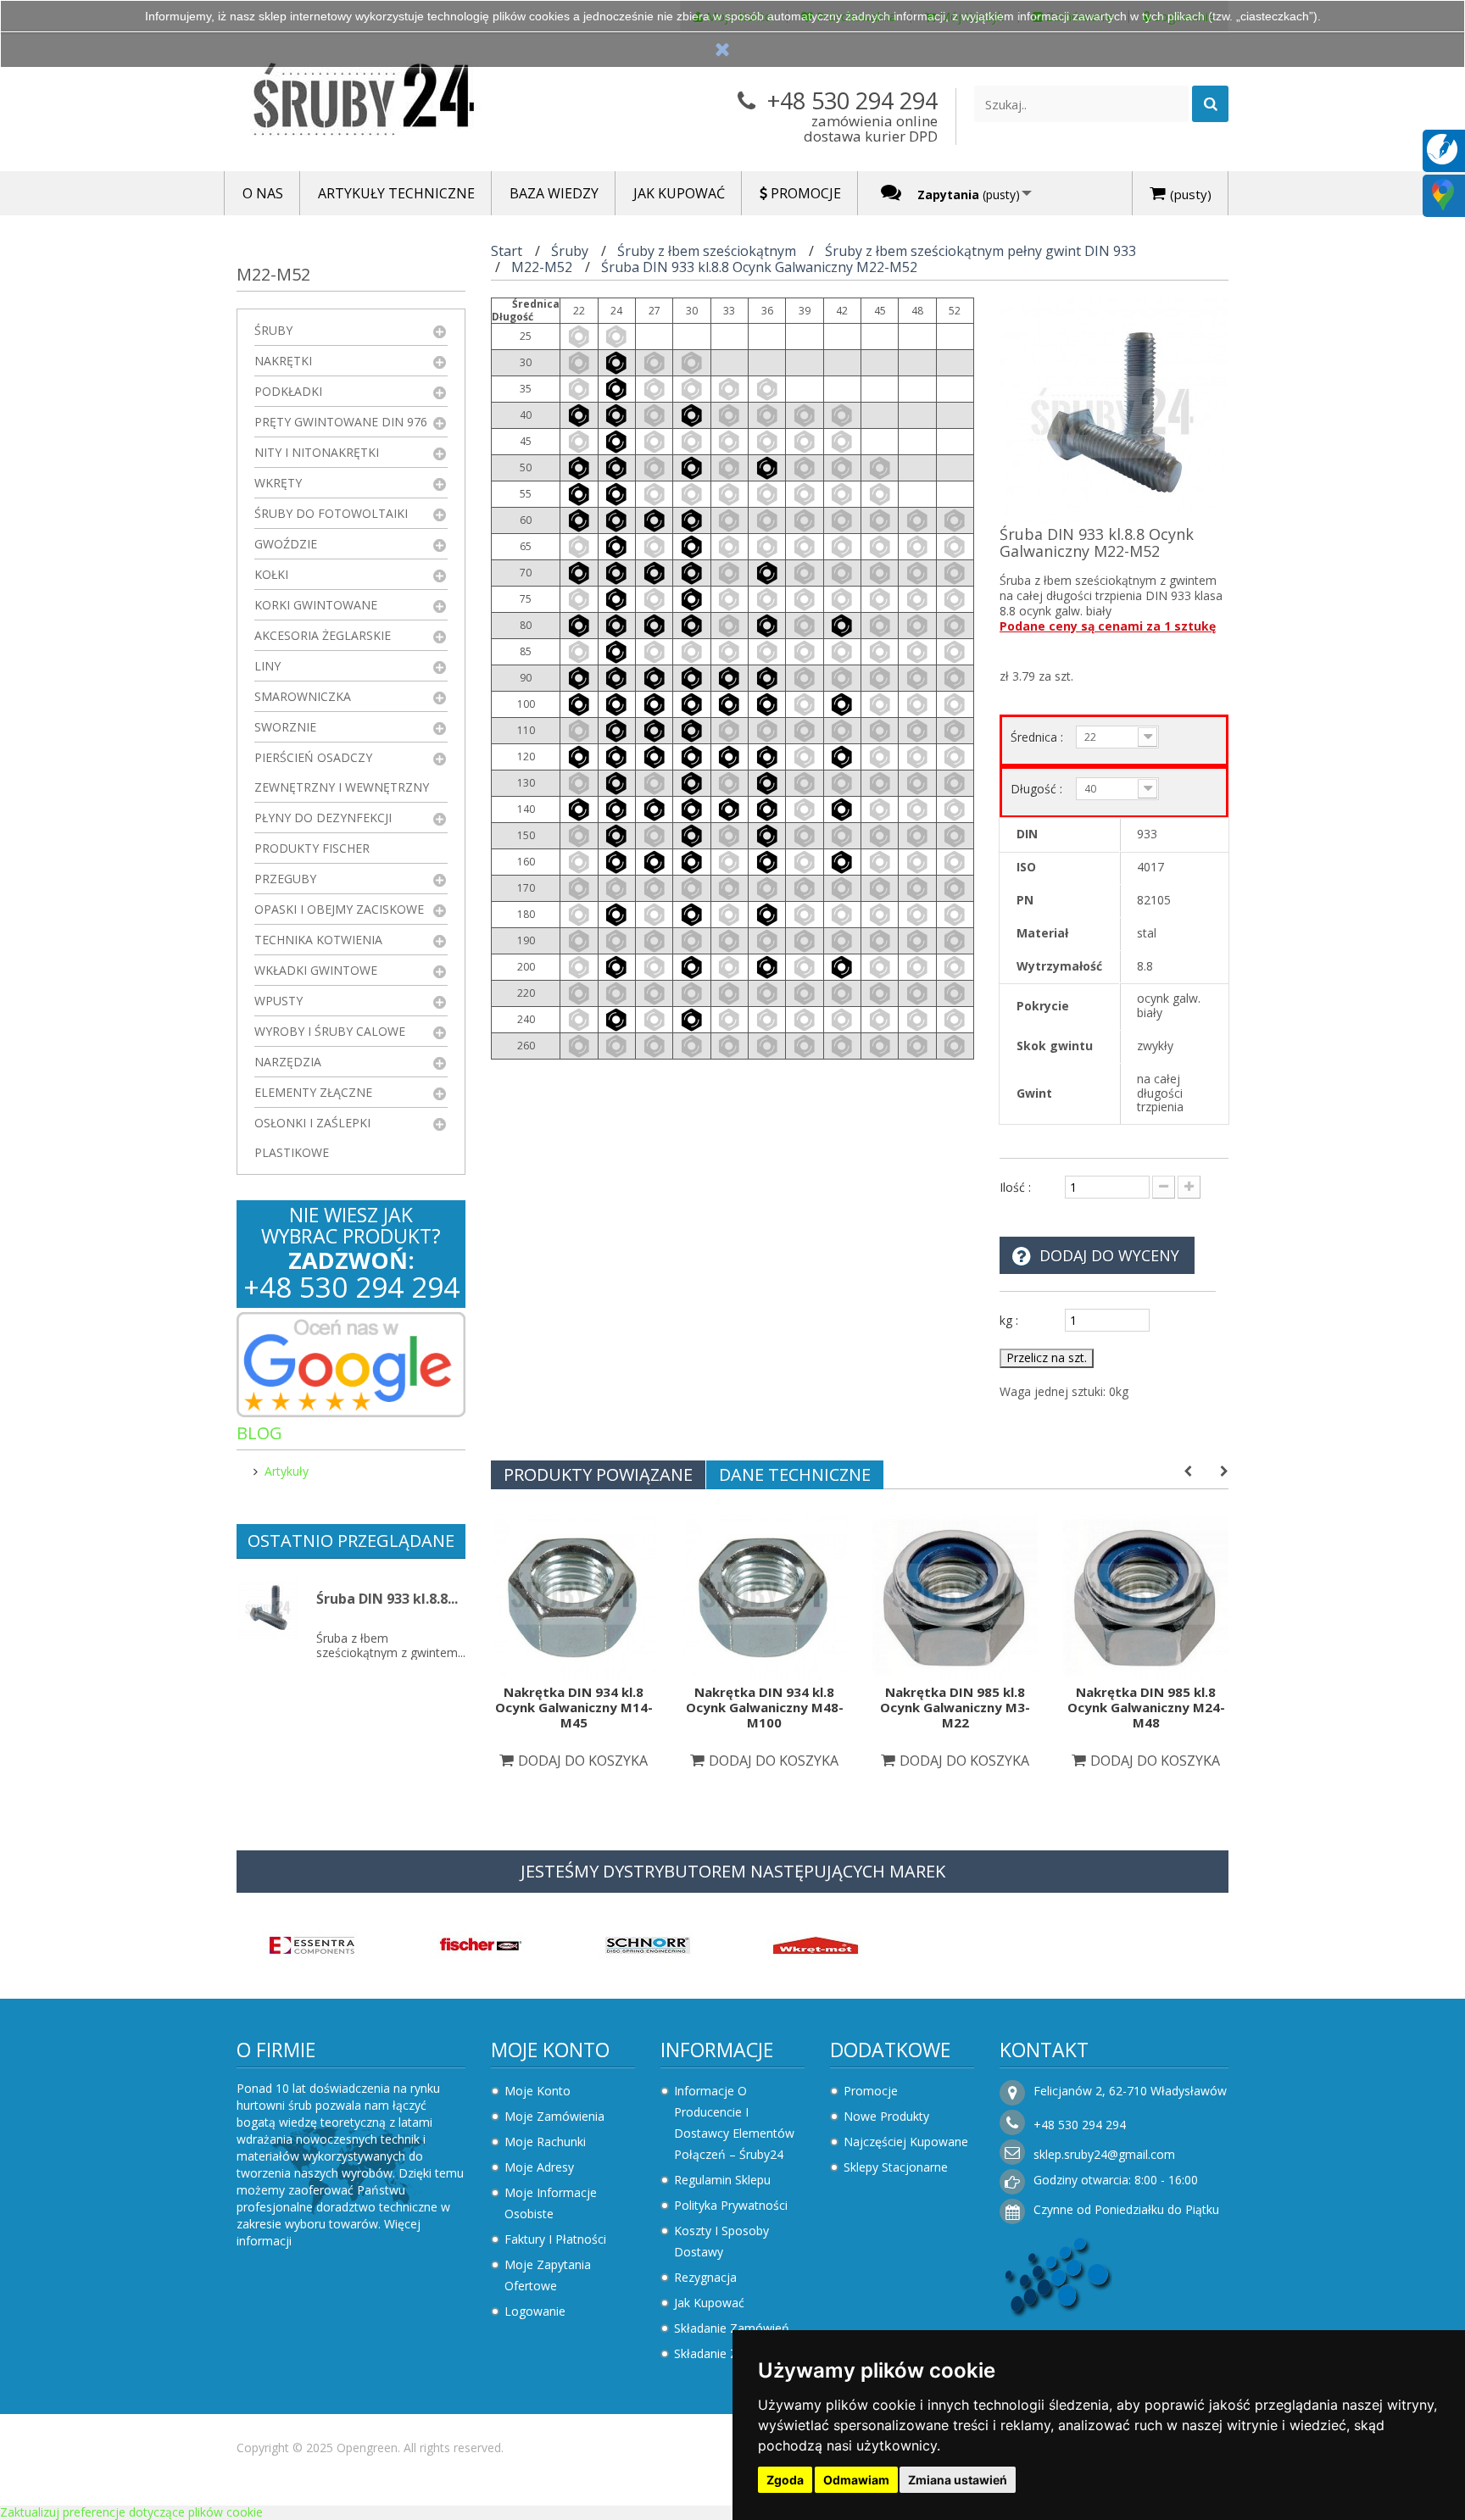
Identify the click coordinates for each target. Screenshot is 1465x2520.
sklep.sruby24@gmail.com (1104, 2154)
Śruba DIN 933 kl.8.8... (387, 1599)
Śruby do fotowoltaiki (331, 513)
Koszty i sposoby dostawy (721, 2241)
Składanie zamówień (732, 2328)
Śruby (273, 330)
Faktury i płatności (555, 2239)
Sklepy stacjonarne (896, 2167)
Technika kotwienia (318, 940)
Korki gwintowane (316, 605)
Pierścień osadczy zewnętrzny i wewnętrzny (342, 772)
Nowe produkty (886, 2116)
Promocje (871, 2091)
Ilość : (1015, 1187)
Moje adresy (539, 2167)
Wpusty (279, 1001)
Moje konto (550, 2050)
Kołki (271, 574)
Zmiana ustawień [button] (958, 2480)
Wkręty (278, 483)
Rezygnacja (705, 2277)
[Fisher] (480, 1944)
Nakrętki (283, 361)
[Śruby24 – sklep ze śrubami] (393, 103)
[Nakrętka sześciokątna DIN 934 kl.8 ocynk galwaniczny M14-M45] (574, 1596)
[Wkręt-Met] (816, 1944)
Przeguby (285, 879)
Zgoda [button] (785, 2480)
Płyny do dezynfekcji (323, 818)
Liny (267, 666)
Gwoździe (286, 544)
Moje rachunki (545, 2142)
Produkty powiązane (598, 1474)
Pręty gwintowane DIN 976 (341, 422)
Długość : (1038, 789)
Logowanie (535, 2311)
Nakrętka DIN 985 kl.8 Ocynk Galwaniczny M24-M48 (1146, 1707)
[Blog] (1442, 148)
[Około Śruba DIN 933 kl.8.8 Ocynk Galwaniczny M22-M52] (268, 1608)
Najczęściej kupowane (906, 2142)
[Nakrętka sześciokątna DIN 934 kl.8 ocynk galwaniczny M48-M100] (764, 1596)
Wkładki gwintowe (316, 970)
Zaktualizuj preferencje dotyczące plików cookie (131, 2512)
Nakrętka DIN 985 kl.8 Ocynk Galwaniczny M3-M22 (955, 1707)
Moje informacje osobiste (551, 2203)
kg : (1009, 1320)
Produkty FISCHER (312, 848)
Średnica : (1039, 737)
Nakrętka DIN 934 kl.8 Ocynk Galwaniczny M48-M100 (765, 1707)
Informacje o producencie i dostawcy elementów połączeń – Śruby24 (734, 2122)
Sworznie (285, 727)
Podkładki (288, 391)
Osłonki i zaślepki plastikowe (312, 1138)
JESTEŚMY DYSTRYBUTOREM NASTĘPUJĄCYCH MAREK (733, 1871)
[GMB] (1443, 194)
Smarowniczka (303, 696)
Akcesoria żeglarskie (323, 635)
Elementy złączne (313, 1092)
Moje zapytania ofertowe (548, 2275)
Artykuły (287, 1471)
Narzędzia (288, 1062)
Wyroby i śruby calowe (330, 1031)
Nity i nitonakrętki (317, 452)
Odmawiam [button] (856, 2480)
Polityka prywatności (731, 2205)
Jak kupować (709, 2303)
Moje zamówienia (554, 2116)
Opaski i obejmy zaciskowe (339, 909)
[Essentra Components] (312, 1944)
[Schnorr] (648, 1944)
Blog (259, 1433)
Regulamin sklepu (722, 2180)
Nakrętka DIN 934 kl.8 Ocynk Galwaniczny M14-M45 (574, 1707)
